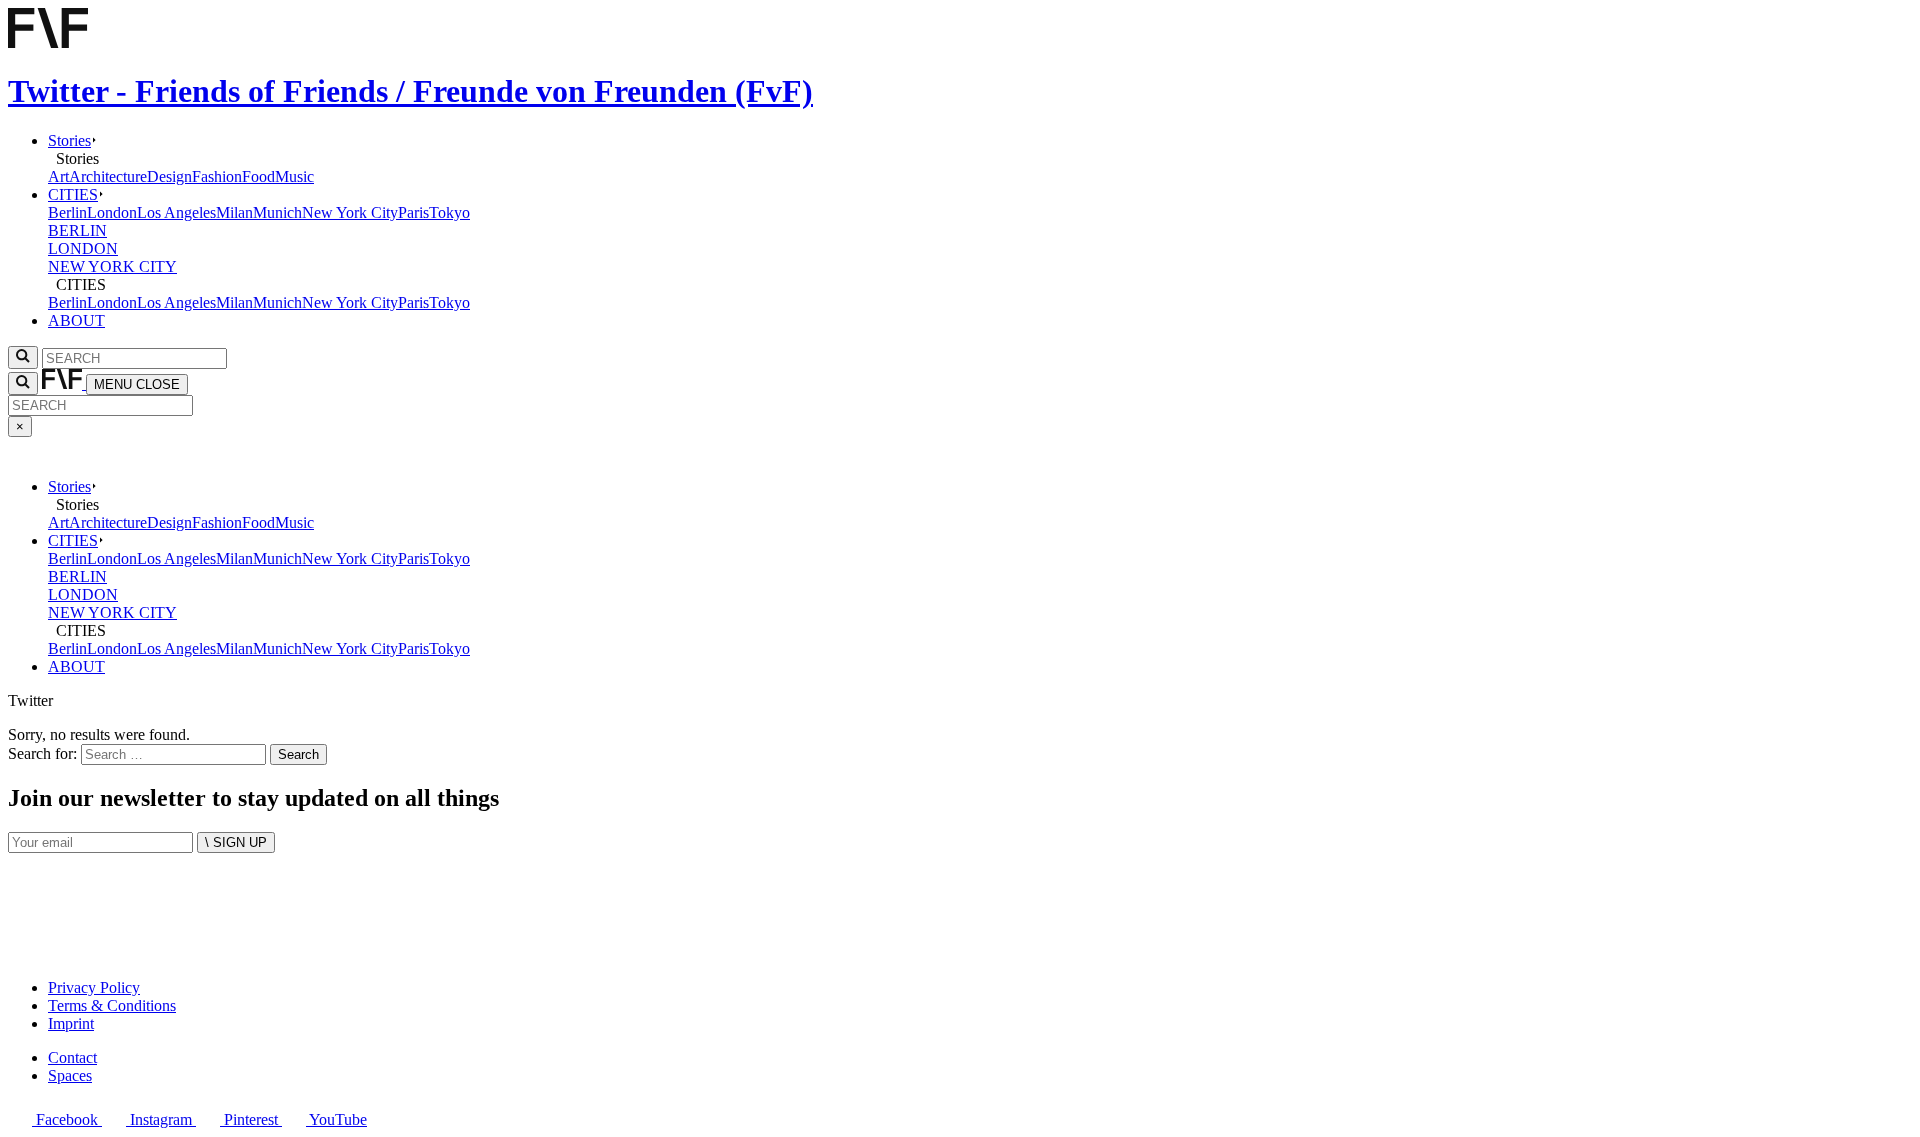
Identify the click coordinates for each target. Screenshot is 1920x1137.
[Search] (23, 383)
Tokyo (449, 212)
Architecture (108, 176)
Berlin (67, 212)
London (112, 212)
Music (294, 176)
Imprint (71, 1023)
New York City (350, 212)
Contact (72, 1057)
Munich (277, 212)
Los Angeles (176, 212)
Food (258, 176)
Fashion (217, 176)
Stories (69, 140)
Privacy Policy (94, 987)
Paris (413, 212)
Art (58, 176)
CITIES (73, 194)
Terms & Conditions (112, 1005)
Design (169, 176)
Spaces (70, 1075)
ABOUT (76, 320)
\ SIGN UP (236, 842)
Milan (234, 212)
